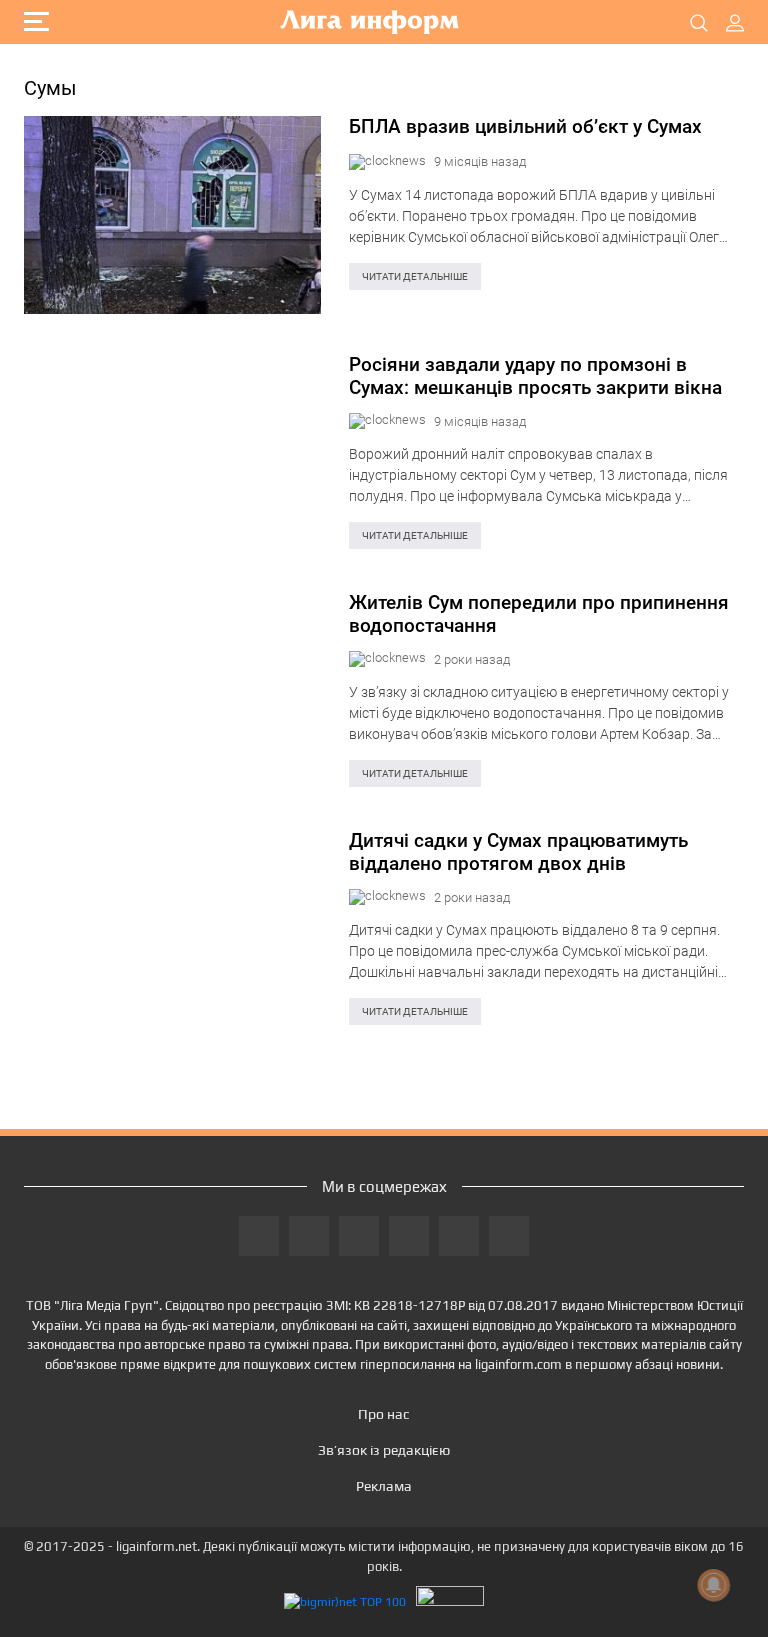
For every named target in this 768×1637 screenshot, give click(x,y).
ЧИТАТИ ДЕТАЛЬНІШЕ (415, 276)
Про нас (384, 1414)
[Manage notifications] (714, 1585)
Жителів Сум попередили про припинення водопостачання (539, 614)
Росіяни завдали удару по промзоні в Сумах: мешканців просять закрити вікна (535, 376)
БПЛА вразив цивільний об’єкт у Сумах (525, 127)
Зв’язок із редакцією (384, 1450)
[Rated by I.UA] (450, 1601)
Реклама (384, 1486)
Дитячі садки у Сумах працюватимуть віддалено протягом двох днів (518, 852)
